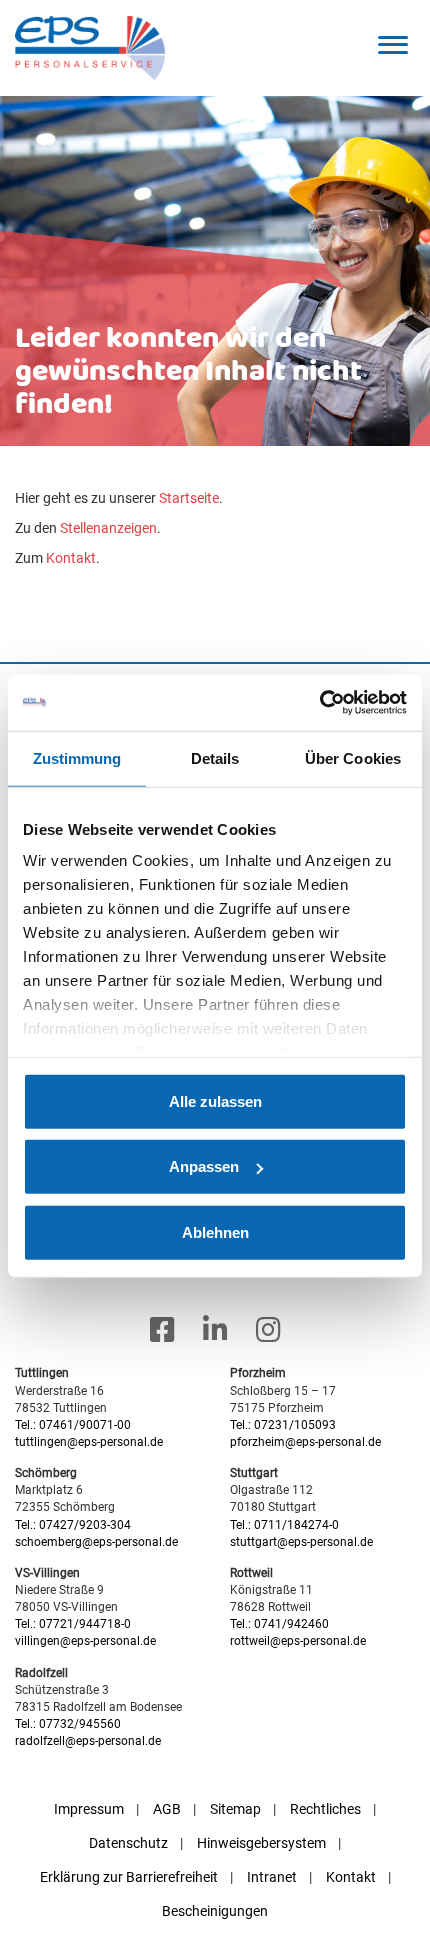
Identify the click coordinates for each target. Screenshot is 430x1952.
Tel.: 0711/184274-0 (284, 1525)
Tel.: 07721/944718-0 (73, 1624)
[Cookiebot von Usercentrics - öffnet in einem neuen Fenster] (319, 703)
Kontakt (71, 558)
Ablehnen (215, 1231)
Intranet (272, 1877)
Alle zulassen (215, 1100)
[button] (392, 44)
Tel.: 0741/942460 (279, 1624)
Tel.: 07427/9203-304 (73, 1525)
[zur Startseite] (90, 47)
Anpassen (204, 1166)
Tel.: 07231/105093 (283, 1425)
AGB (167, 1809)
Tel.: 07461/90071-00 (73, 1425)
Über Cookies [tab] (353, 757)
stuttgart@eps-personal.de (301, 1542)
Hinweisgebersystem (261, 1843)
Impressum (89, 1809)
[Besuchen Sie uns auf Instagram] (268, 1330)
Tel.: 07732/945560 (68, 1724)
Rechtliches (325, 1809)
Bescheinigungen (215, 1911)
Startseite (189, 498)
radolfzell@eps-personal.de (88, 1741)
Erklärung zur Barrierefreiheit (129, 1877)
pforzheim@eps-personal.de (305, 1442)
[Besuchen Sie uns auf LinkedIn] (215, 1330)
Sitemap (235, 1809)
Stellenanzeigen (108, 528)
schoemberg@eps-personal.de (96, 1542)
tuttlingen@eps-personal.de (89, 1442)
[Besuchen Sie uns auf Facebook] (162, 1330)
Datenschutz (128, 1843)
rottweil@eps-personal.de (298, 1641)
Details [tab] (215, 757)
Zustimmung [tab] (77, 757)
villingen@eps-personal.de (85, 1641)
